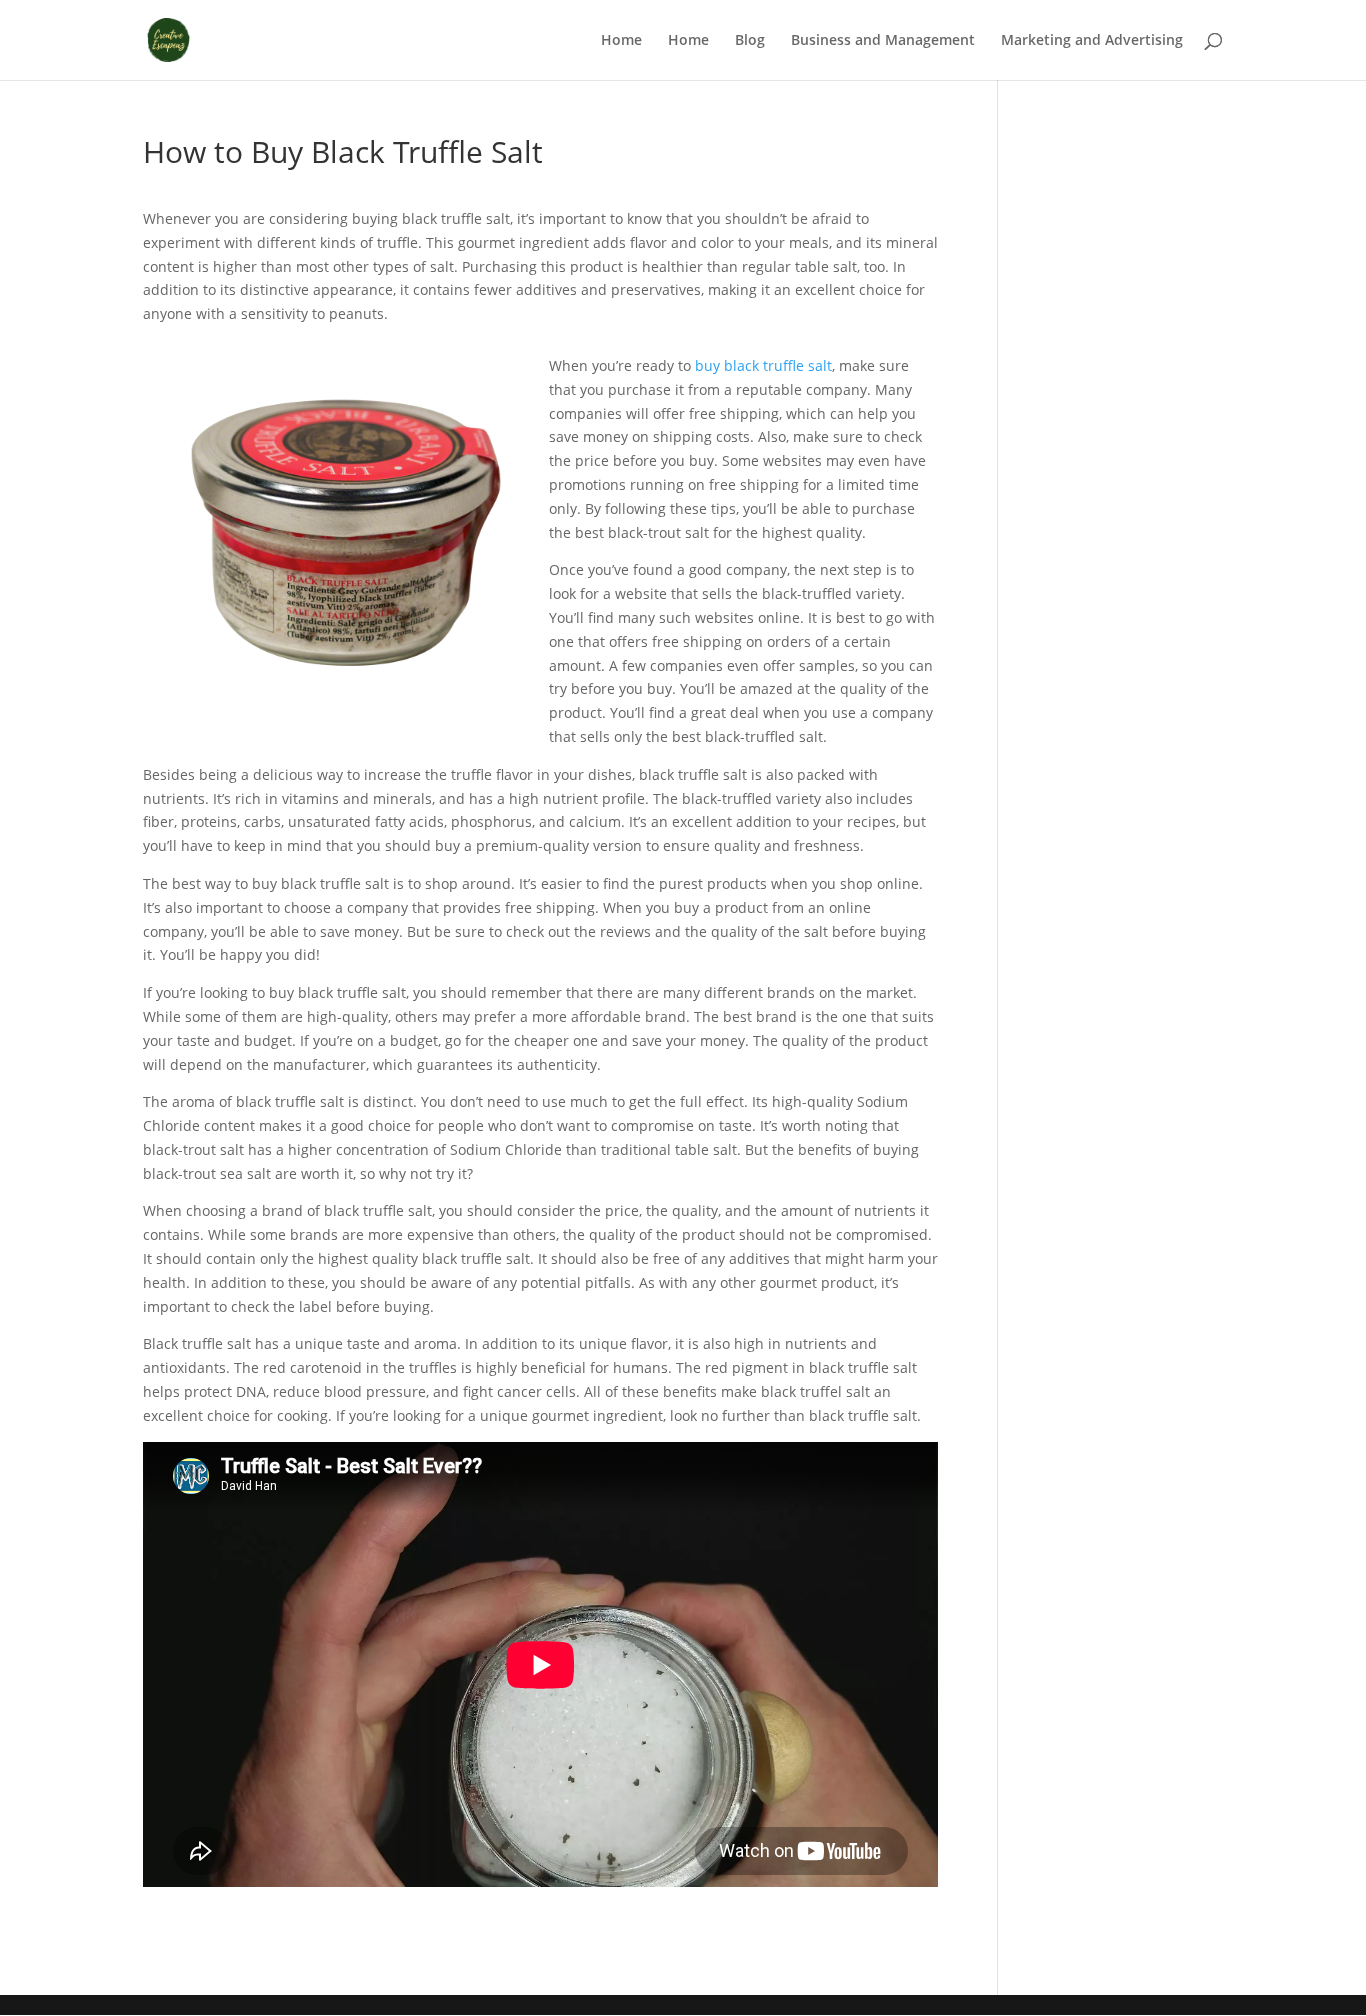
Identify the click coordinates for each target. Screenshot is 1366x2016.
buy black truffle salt (763, 365)
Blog (750, 41)
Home (621, 41)
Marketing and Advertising (1092, 41)
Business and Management (883, 41)
